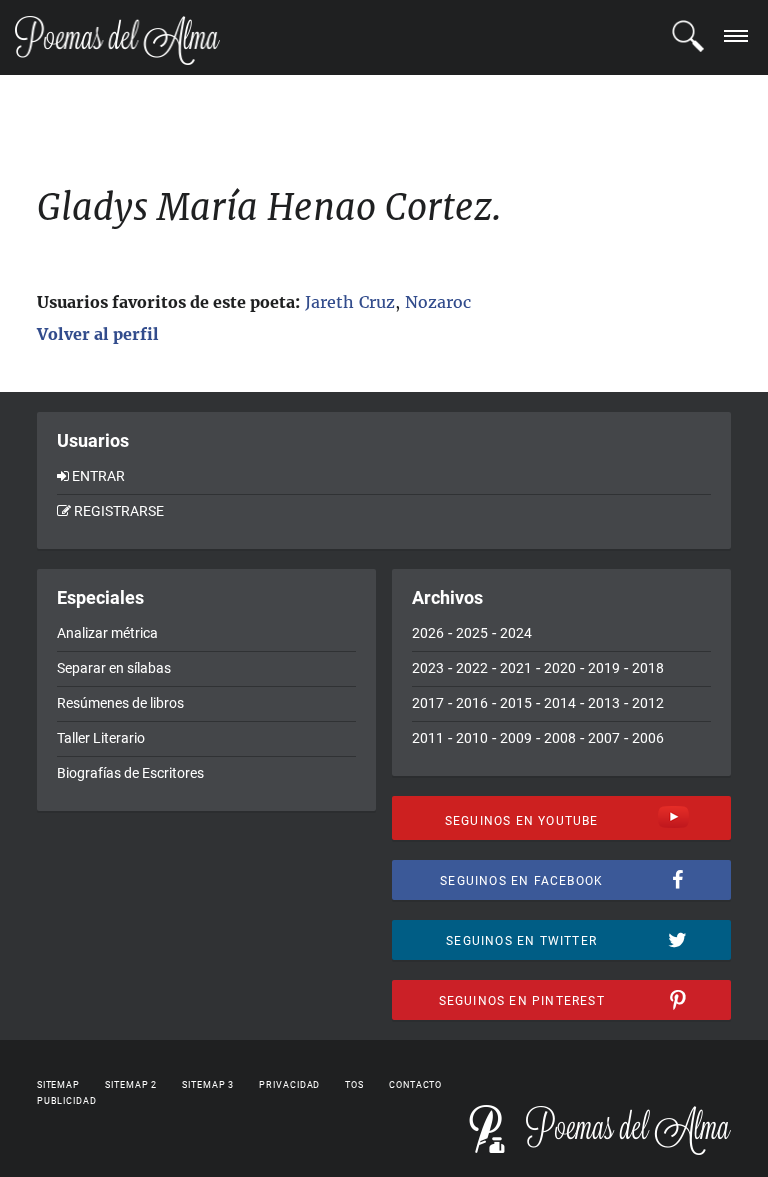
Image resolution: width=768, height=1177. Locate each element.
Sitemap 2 (131, 1085)
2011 (428, 738)
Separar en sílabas (114, 668)
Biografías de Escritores (130, 773)
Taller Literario (101, 738)
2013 (604, 703)
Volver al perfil (98, 334)
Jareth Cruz (350, 302)
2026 (428, 633)
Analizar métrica (107, 633)
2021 (516, 668)
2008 (560, 738)
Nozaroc (438, 302)
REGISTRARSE (119, 511)
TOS (354, 1085)
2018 (648, 668)
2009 (516, 738)
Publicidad (67, 1101)
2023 (428, 668)
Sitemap (58, 1085)
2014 (560, 703)
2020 (560, 668)
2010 (472, 738)
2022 (472, 668)
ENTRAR (98, 476)
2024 (516, 633)
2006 (648, 738)
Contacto (415, 1085)
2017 (428, 703)
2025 (472, 633)
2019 (604, 668)
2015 (516, 703)
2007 (604, 738)
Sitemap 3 (208, 1085)
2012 (648, 703)
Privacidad (289, 1085)
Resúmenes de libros (120, 703)
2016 (472, 703)
